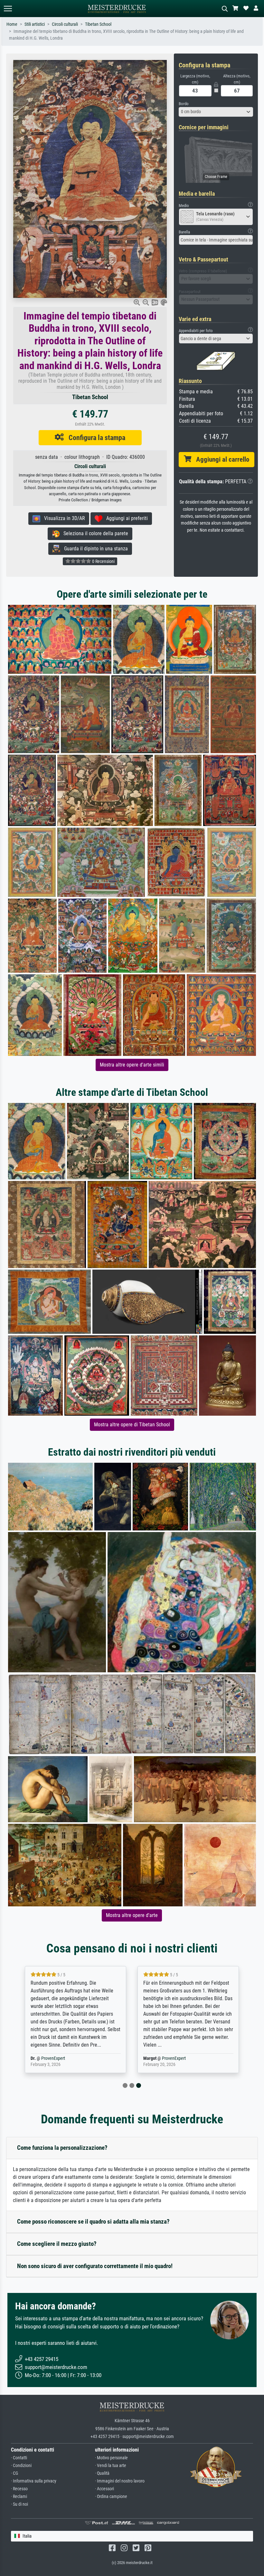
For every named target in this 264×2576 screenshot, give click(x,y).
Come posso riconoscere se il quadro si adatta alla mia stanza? (93, 2222)
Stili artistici (35, 24)
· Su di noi (19, 2504)
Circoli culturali (65, 24)
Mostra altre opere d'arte (132, 1915)
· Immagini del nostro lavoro (120, 2481)
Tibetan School (98, 24)
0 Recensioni (103, 561)
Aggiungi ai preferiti (125, 518)
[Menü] (8, 9)
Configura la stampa (94, 438)
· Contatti (19, 2458)
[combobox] (216, 112)
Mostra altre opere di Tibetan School (132, 1425)
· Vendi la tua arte (111, 2466)
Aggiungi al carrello (220, 459)
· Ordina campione (111, 2497)
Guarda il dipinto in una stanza (94, 549)
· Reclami (19, 2497)
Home (12, 24)
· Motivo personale (111, 2458)
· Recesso (19, 2489)
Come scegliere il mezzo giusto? (57, 2244)
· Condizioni (21, 2466)
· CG (14, 2473)
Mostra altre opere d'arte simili (132, 1065)
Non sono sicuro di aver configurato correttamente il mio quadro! (95, 2266)
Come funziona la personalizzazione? (62, 2148)
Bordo (184, 104)
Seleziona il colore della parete (94, 533)
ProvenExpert (53, 2058)
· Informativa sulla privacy (34, 2481)
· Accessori (104, 2489)
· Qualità (102, 2473)
